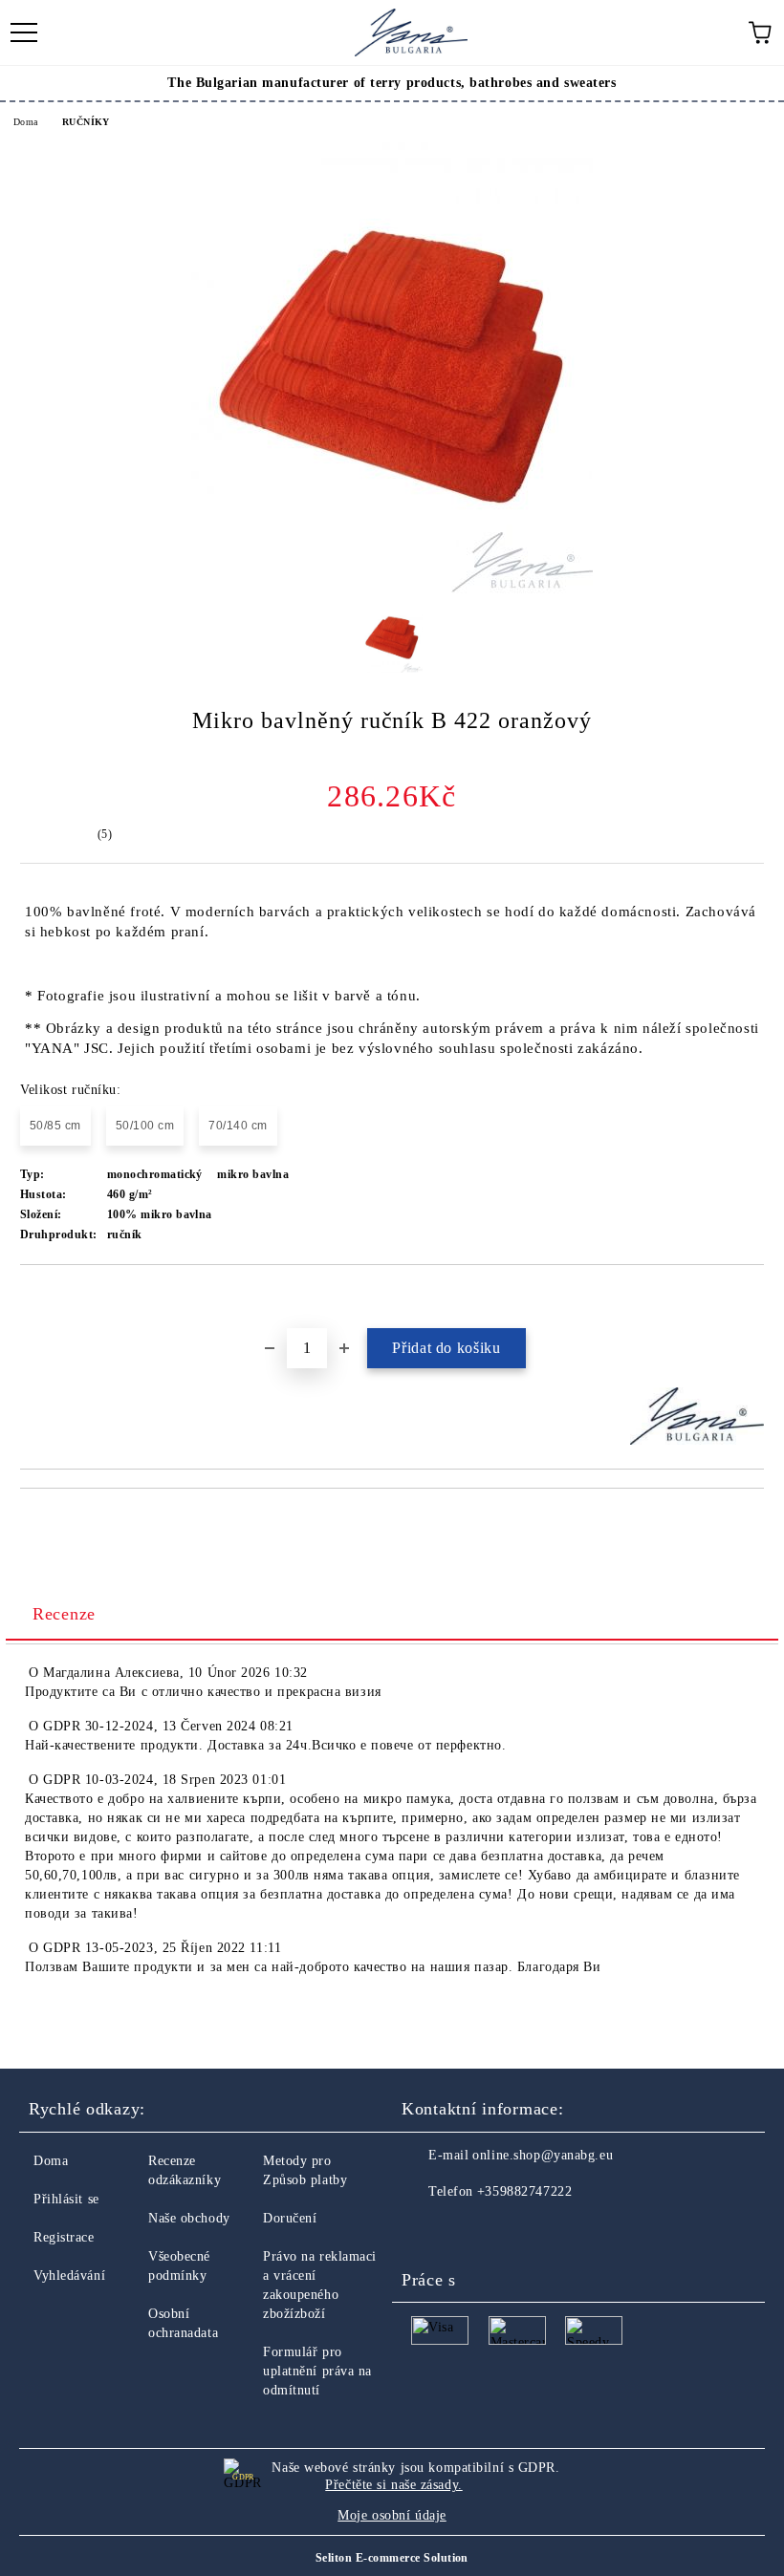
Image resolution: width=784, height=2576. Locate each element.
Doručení (290, 2218)
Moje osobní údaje (392, 2515)
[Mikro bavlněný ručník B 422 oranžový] (392, 589)
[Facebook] (426, 2230)
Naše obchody (189, 2218)
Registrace (64, 2237)
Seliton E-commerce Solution (392, 2558)
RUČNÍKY (86, 122)
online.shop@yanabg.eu (543, 2155)
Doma (26, 122)
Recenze (64, 1614)
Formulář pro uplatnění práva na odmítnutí (317, 2371)
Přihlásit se (66, 2199)
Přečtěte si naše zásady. (393, 2485)
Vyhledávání (69, 2275)
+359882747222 (524, 2191)
